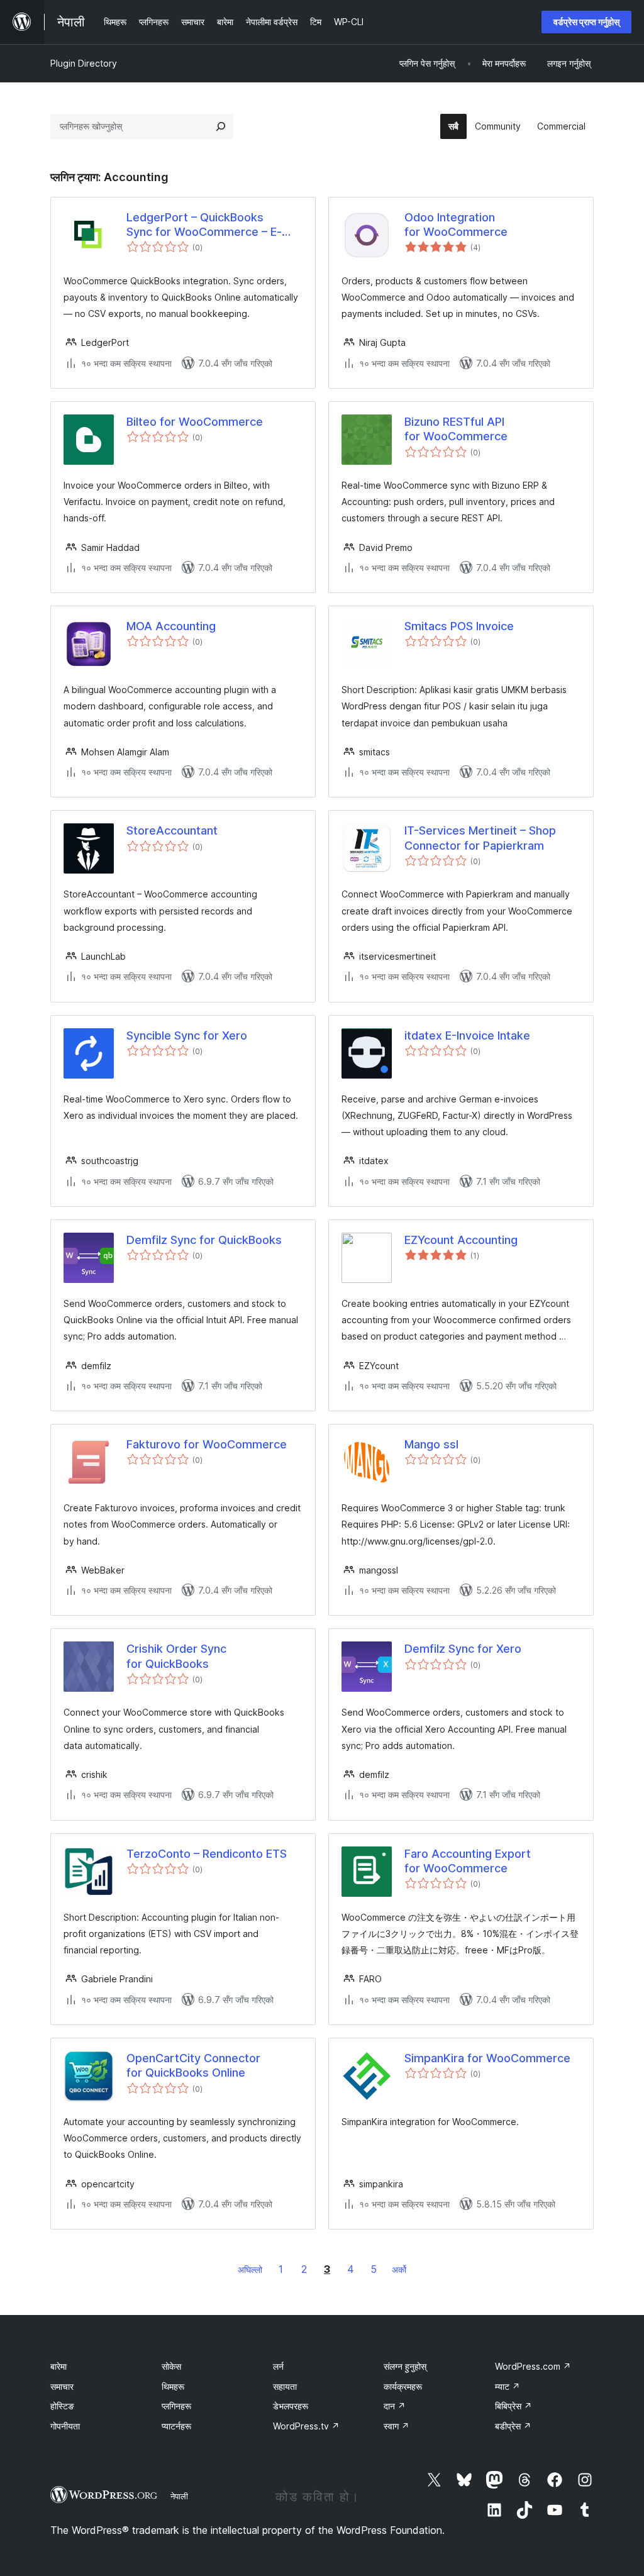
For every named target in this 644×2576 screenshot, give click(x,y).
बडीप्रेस (513, 2426)
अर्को (399, 2269)
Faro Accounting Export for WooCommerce (468, 1861)
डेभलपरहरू (291, 2406)
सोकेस (171, 2366)
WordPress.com (533, 2366)
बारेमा (58, 2366)
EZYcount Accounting (461, 1240)
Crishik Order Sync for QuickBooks (176, 1656)
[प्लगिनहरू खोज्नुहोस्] (221, 126)
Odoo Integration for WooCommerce (456, 225)
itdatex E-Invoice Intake (467, 1035)
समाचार (62, 2386)
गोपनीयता (65, 2426)
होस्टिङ (62, 2406)
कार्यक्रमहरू (403, 2386)
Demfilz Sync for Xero (463, 1649)
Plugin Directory (84, 63)
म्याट (508, 2386)
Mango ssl (431, 1444)
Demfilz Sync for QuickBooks (204, 1240)
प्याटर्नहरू (176, 2426)
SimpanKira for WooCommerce (487, 2058)
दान (395, 2406)
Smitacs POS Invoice (459, 626)
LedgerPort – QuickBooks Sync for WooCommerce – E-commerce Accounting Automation (204, 225)
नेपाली (179, 2496)
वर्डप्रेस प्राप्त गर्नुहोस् (586, 22)
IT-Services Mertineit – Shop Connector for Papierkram (480, 838)
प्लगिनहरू (176, 2406)
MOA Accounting (171, 626)
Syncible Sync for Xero (187, 1035)
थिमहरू (173, 2386)
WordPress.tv (306, 2426)
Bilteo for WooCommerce (195, 422)
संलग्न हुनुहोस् (405, 2366)
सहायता (285, 2386)
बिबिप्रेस (514, 2406)
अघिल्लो (250, 2269)
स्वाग (397, 2426)
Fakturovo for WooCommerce (207, 1444)
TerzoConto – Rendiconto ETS (207, 1854)
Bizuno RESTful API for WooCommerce (456, 429)
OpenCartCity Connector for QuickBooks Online (193, 2065)
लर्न (278, 2366)
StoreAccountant (172, 830)
